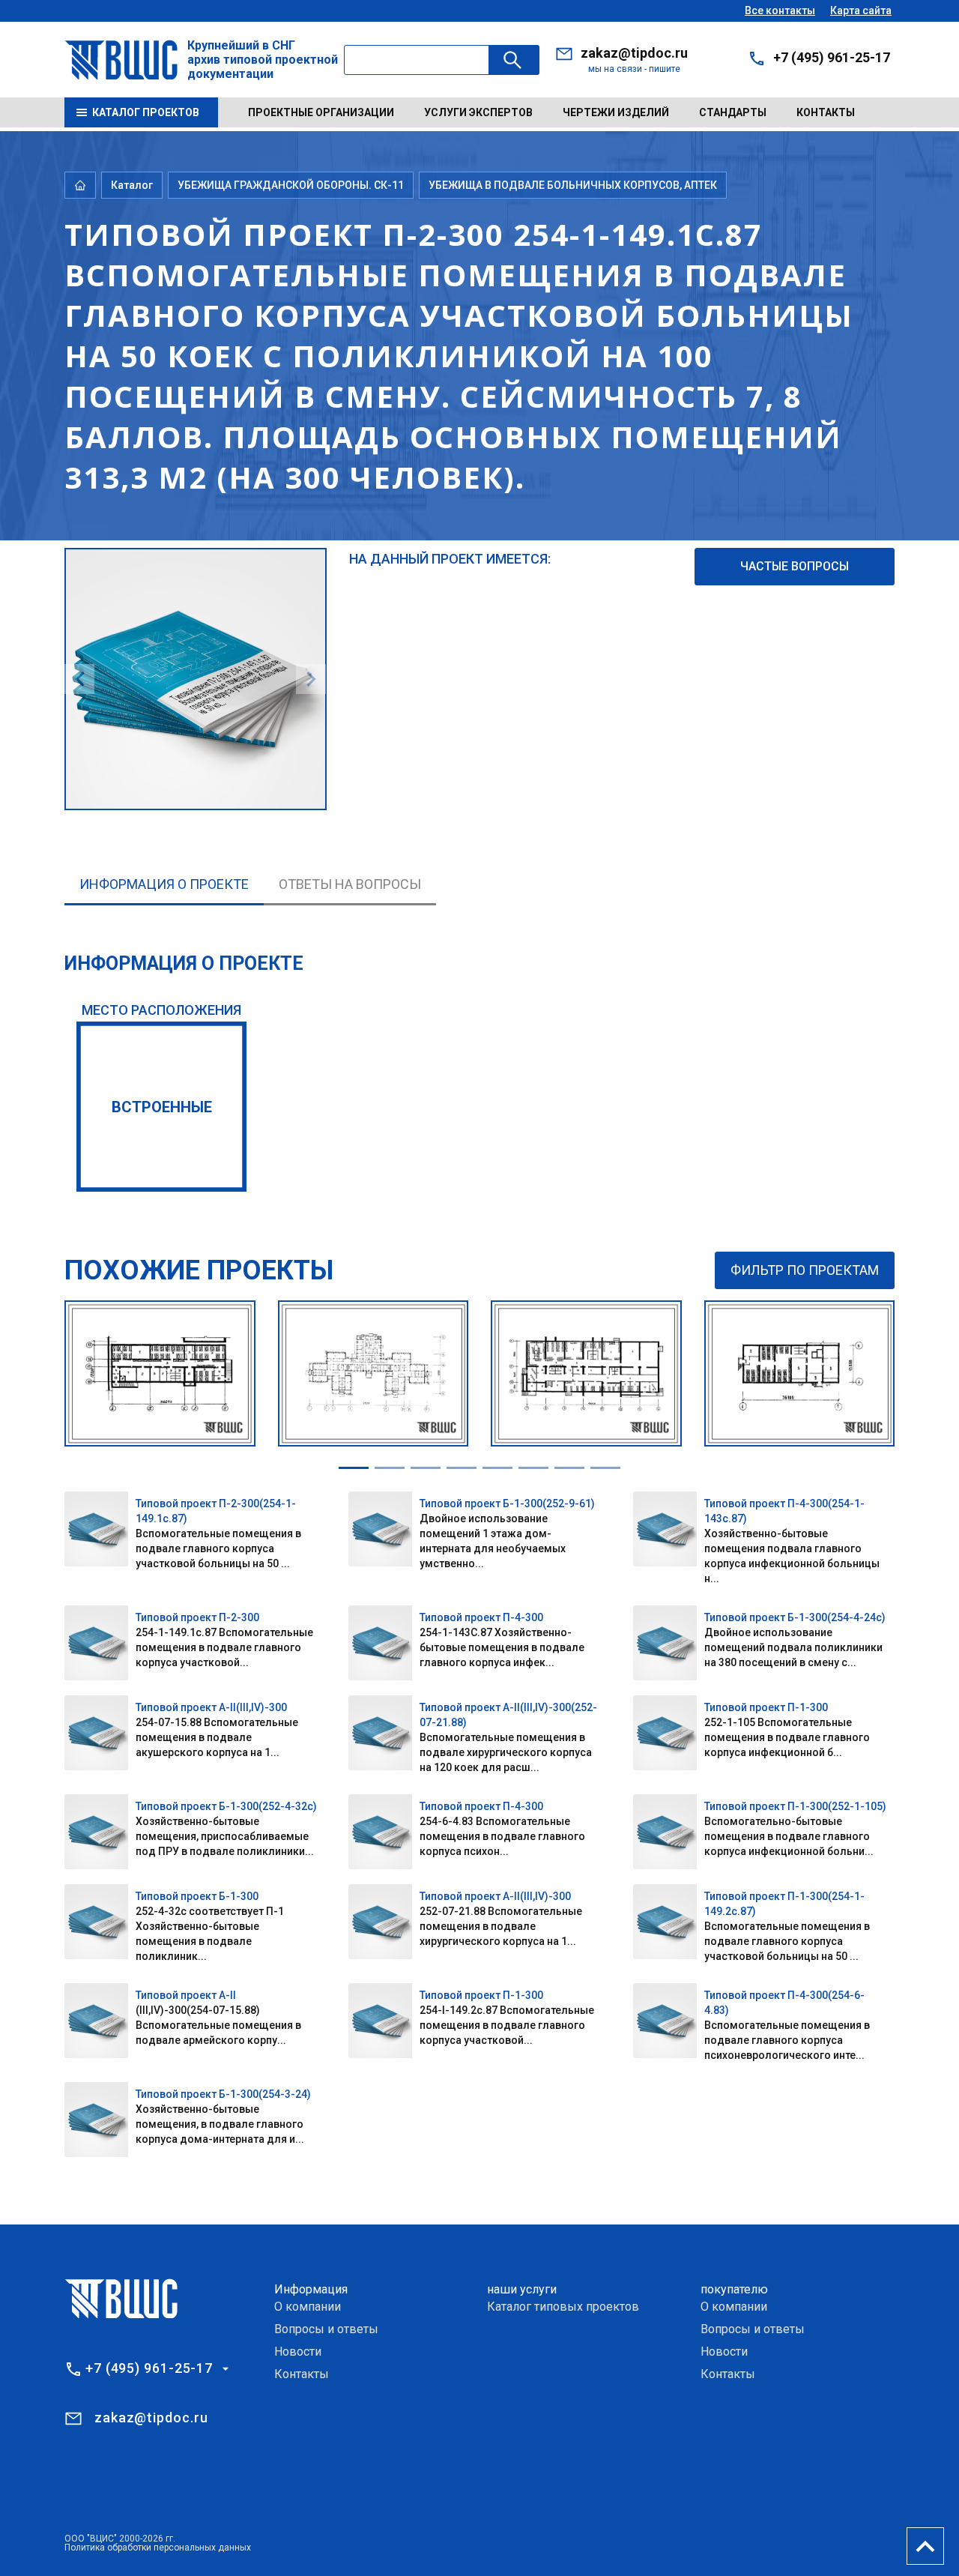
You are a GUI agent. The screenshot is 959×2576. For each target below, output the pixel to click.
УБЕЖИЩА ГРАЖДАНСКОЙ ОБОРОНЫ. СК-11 (291, 185)
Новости (298, 2352)
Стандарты (733, 112)
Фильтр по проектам (805, 1270)
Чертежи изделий (616, 112)
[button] (354, 1468)
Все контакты (780, 10)
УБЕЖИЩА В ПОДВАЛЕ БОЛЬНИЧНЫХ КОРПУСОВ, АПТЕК (573, 185)
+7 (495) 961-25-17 (832, 57)
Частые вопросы (795, 566)
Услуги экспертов (478, 112)
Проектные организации (321, 112)
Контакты (826, 112)
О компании (308, 2307)
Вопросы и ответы (326, 2329)
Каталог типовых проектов (563, 2307)
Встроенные (162, 1107)
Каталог (132, 185)
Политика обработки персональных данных (158, 2548)
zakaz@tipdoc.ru (634, 53)
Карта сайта (861, 10)
